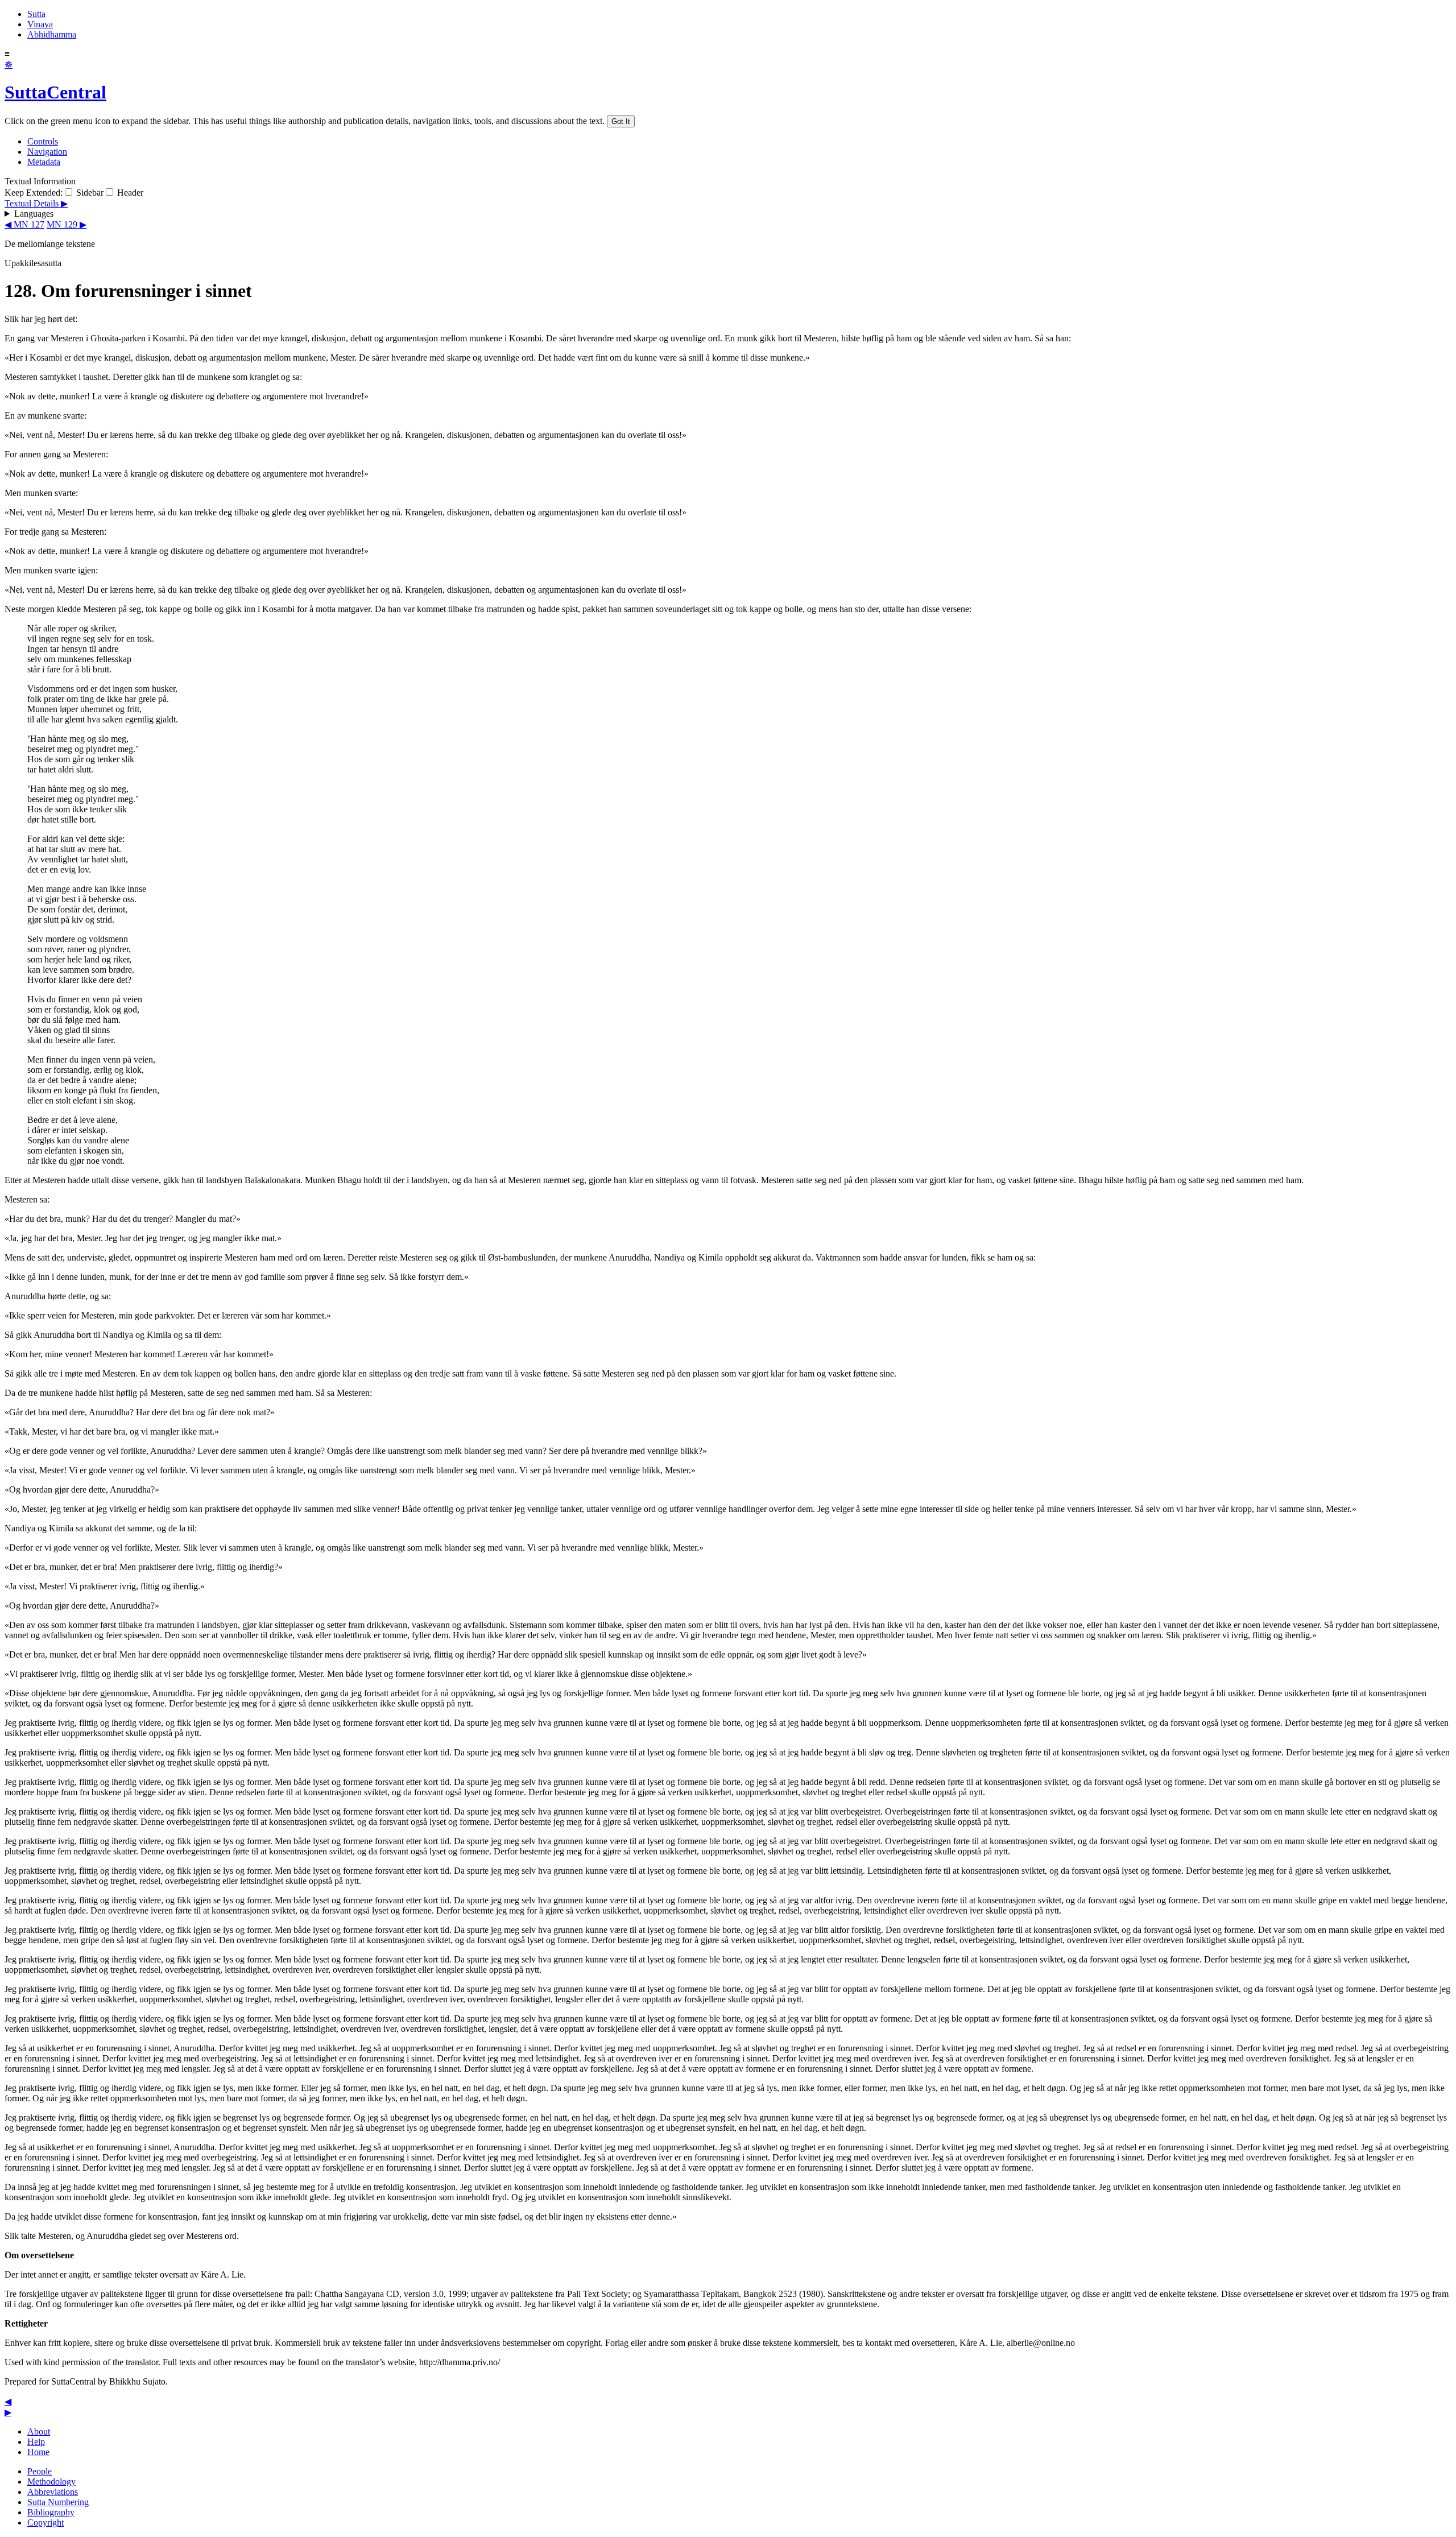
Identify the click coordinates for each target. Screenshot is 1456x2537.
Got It (621, 121)
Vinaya (40, 24)
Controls (43, 141)
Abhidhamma (52, 34)
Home (38, 2452)
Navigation (47, 152)
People (40, 2471)
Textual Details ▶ (36, 203)
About (39, 2431)
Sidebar (89, 193)
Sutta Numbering (58, 2502)
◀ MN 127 (24, 224)
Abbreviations (53, 2492)
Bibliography (51, 2512)
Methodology (51, 2482)
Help (36, 2442)
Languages (34, 214)
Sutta (36, 14)
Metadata (44, 162)
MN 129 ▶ (67, 224)
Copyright (45, 2522)
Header (129, 193)
